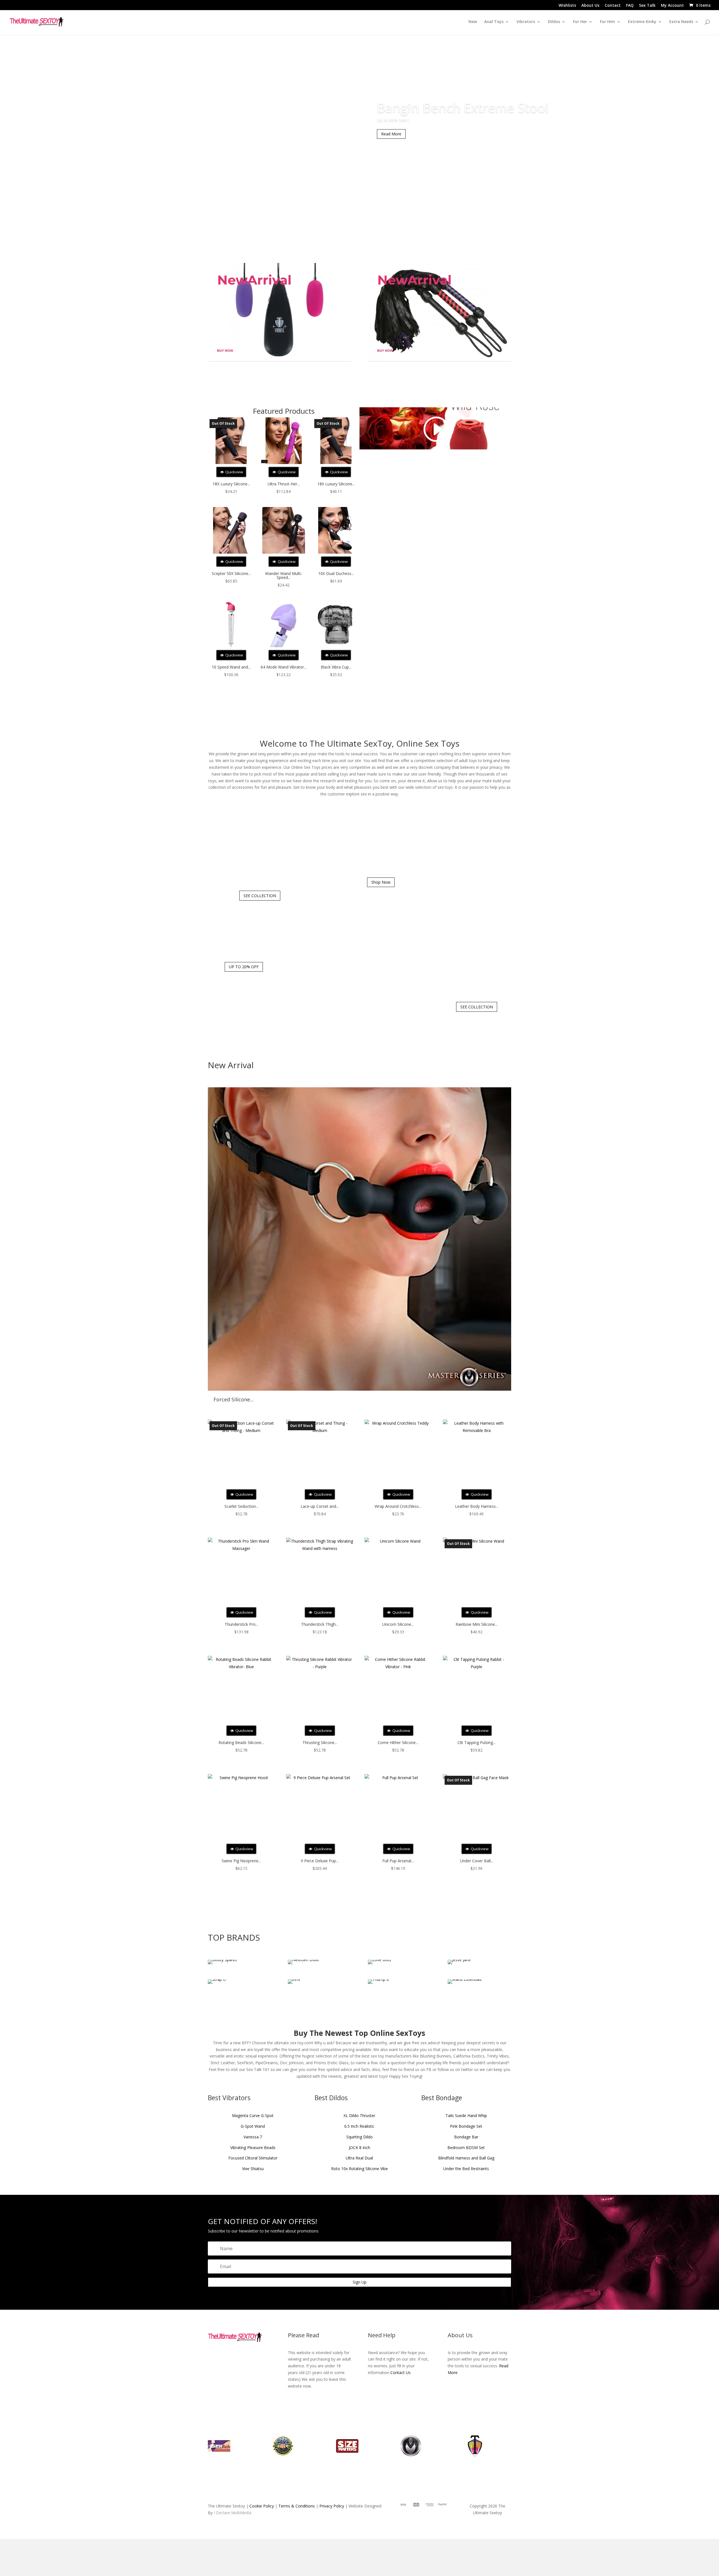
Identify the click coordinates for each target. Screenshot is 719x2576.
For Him (607, 22)
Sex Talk (647, 6)
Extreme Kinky (642, 22)
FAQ (630, 6)
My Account (672, 6)
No (370, 1302)
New (473, 22)
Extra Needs (681, 22)
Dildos (554, 22)
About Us (590, 6)
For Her (580, 22)
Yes (350, 1302)
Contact (613, 6)
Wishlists (567, 6)
